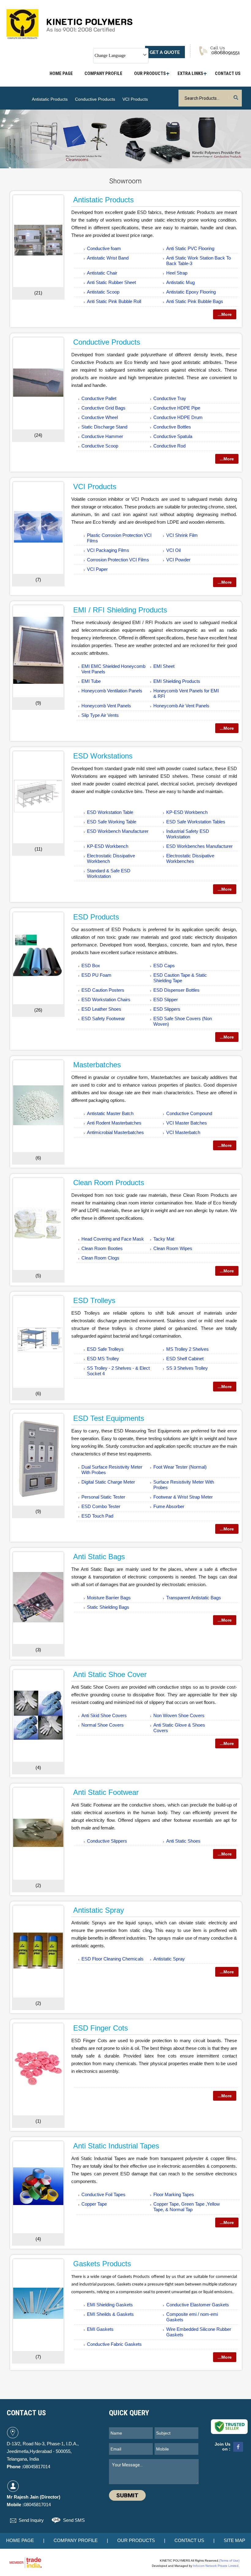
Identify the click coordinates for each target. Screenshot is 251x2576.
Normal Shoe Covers (103, 1725)
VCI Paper (97, 569)
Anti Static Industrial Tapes (116, 2146)
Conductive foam (104, 248)
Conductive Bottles (172, 427)
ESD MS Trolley (103, 1359)
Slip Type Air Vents (100, 715)
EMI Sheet (164, 666)
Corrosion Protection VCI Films (118, 560)
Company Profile (103, 73)
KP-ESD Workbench (187, 812)
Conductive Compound (189, 1113)
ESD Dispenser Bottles (176, 990)
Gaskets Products (102, 2264)
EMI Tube (91, 681)
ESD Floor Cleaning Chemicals (112, 1959)
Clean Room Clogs (100, 1258)
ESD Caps (164, 966)
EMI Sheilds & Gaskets (110, 2314)
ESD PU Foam (96, 975)
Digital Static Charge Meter (108, 1482)
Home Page (61, 73)
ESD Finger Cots (101, 2028)
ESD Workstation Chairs (106, 1000)
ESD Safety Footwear (103, 1018)
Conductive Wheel (100, 417)
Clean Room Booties (102, 1248)
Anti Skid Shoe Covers (104, 1715)
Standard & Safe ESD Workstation (109, 873)
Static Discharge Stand (104, 427)
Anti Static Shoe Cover (110, 1674)
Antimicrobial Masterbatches (115, 1132)
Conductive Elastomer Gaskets (198, 2305)
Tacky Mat (164, 1239)
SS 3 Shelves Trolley (187, 1368)
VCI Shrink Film (182, 535)
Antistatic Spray (99, 1910)
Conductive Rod (169, 446)
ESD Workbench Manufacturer (118, 831)
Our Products (150, 73)
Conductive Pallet (99, 398)
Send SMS (74, 2520)
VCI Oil (173, 550)
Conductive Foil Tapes (103, 2194)
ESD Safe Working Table (112, 822)
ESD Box (91, 966)
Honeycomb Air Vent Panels (181, 706)
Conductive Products (95, 99)
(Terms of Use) (229, 2561)
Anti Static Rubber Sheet (111, 282)
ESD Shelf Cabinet (185, 1359)
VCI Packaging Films (108, 550)
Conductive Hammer (102, 436)
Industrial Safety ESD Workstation (188, 834)
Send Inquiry (31, 2520)
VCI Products (135, 99)
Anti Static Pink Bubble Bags (195, 301)
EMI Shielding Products (177, 681)
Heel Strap (177, 273)
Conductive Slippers (107, 1841)
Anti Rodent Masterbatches (114, 1123)
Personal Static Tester (103, 1497)
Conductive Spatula (173, 436)
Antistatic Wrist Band (108, 258)
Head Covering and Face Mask (113, 1239)
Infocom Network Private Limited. (216, 2566)
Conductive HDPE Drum (178, 417)
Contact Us (228, 73)
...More (225, 314)
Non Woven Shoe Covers (179, 1715)
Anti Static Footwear (106, 1792)
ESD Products (96, 917)
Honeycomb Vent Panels (106, 706)
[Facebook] (238, 2451)
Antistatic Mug (180, 282)
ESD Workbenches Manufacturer (199, 846)
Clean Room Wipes (173, 1248)
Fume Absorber (169, 1506)
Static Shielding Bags (108, 1607)
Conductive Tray (170, 398)
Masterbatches (97, 1065)
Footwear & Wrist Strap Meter (183, 1497)
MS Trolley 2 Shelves (187, 1349)
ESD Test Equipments (109, 1418)
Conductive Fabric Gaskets (114, 2344)
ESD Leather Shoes (101, 1009)
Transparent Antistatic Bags (194, 1598)
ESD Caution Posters (103, 990)
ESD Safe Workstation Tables (196, 822)
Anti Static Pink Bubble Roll (114, 301)
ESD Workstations (103, 756)
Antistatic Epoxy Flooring (191, 292)
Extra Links (190, 73)
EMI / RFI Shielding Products (120, 610)
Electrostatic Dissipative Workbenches (190, 858)
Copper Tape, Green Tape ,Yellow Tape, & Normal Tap (187, 2207)
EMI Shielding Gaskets (110, 2305)
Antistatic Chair (102, 273)
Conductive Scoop (100, 446)
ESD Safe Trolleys (105, 1349)
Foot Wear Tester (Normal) (180, 1467)
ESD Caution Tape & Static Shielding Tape (180, 978)
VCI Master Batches (187, 1123)
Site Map (234, 2540)
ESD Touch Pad (97, 1516)
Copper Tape (94, 2204)
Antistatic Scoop (103, 292)
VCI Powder (178, 560)
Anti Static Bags (99, 1557)
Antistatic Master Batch (110, 1113)
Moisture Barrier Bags (109, 1598)
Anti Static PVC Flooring (190, 248)
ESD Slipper (166, 1000)
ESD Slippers (167, 1009)
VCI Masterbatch (183, 1132)
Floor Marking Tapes (174, 2194)
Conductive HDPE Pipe (177, 408)
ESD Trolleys (94, 1300)
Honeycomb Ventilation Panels (112, 691)
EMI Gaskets (100, 2329)
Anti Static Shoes (183, 1841)
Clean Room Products (109, 1183)
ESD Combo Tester (101, 1506)
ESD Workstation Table (110, 812)
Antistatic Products (50, 99)
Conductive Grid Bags (103, 408)
